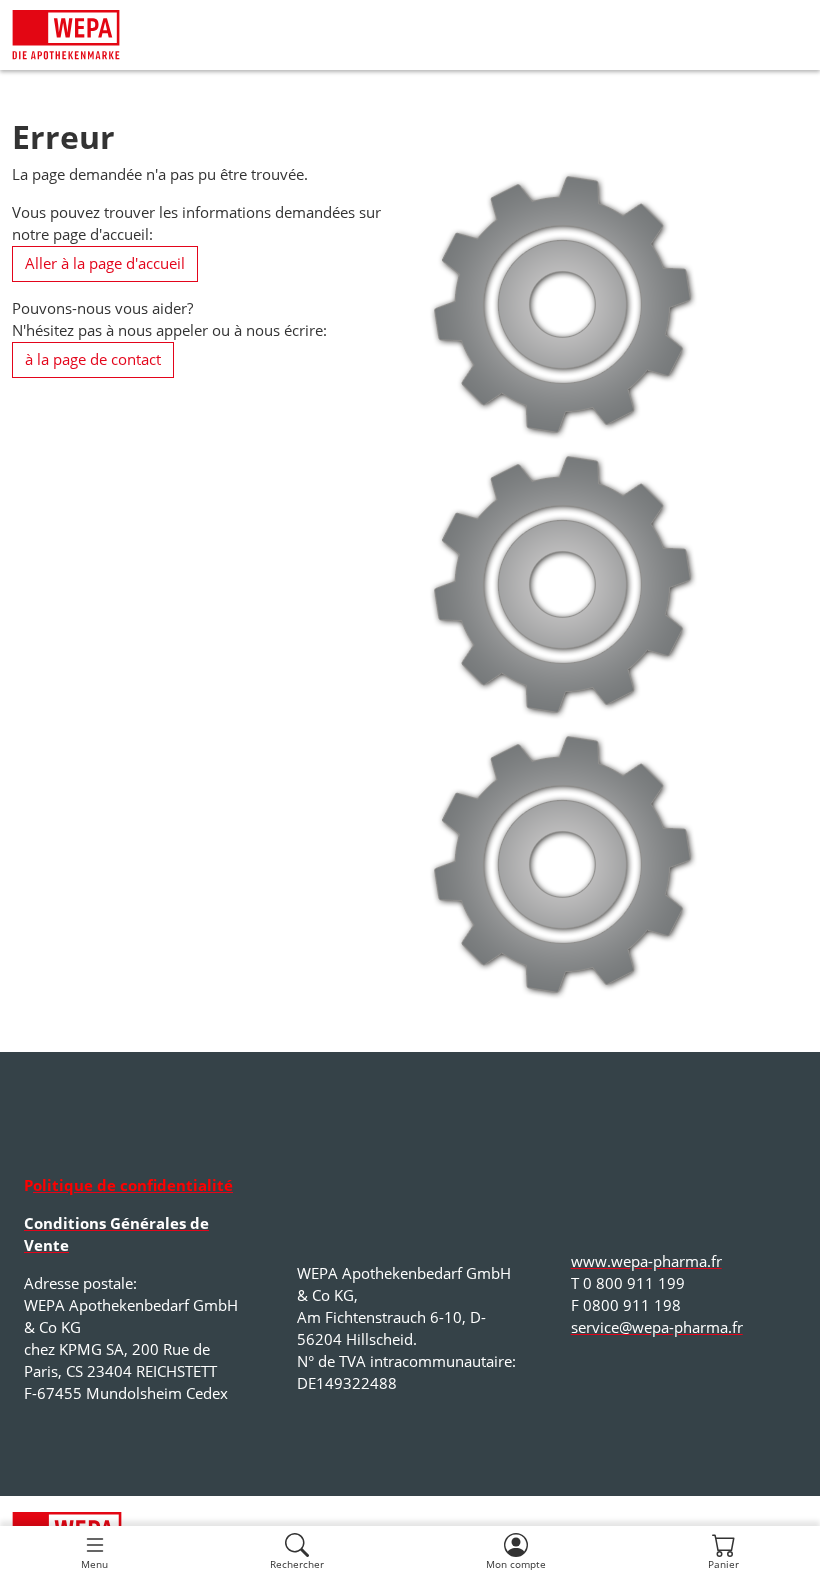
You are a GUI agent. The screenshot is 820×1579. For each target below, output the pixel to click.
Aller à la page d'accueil (105, 263)
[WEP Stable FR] (66, 35)
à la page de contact (93, 359)
